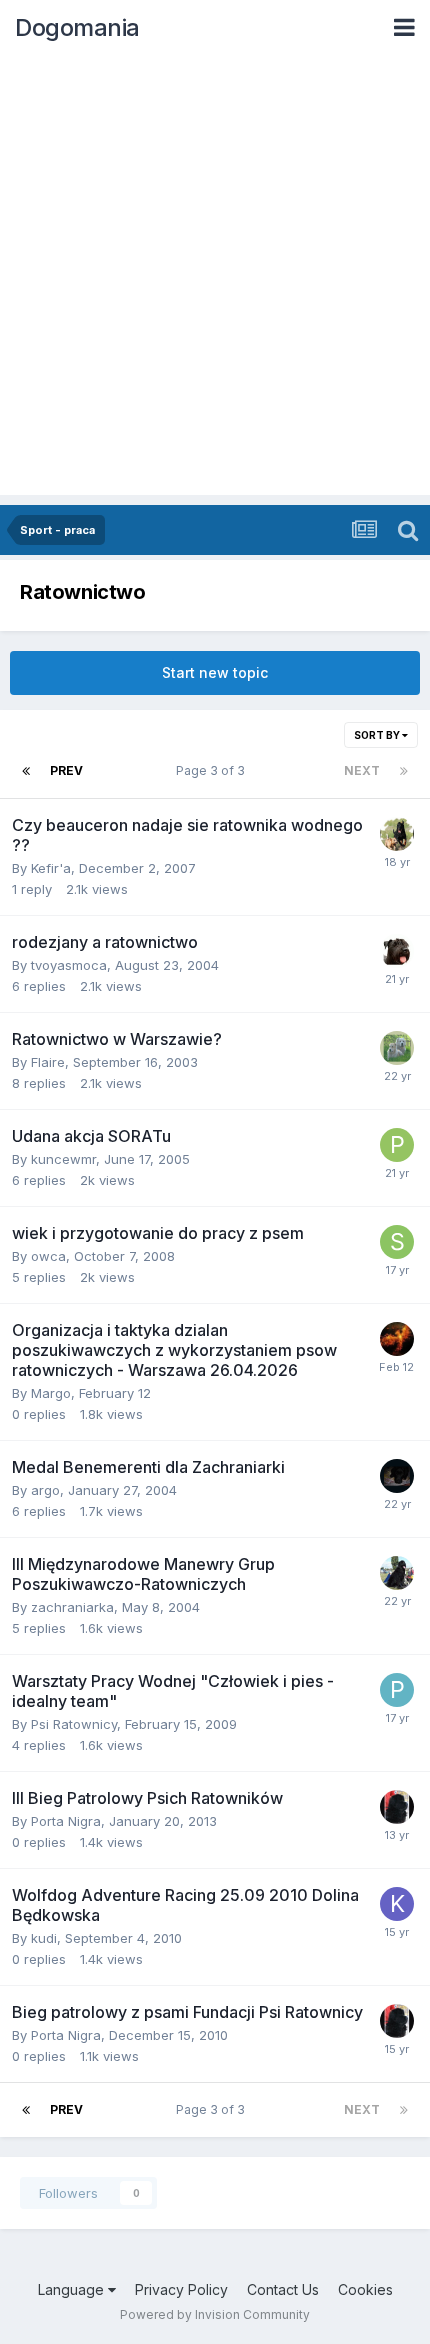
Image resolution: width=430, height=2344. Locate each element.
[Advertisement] (215, 280)
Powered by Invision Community (215, 2314)
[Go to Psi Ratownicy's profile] (397, 1690)
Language (73, 2289)
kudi (44, 1938)
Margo (51, 1393)
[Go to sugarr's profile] (397, 1242)
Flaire (48, 1062)
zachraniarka (72, 1607)
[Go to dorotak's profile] (397, 951)
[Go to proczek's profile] (397, 1145)
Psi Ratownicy (74, 1724)
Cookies (365, 2289)
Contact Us (283, 2289)
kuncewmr (63, 1159)
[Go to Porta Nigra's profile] (397, 1807)
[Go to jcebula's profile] (397, 1048)
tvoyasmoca (69, 965)
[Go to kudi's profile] (397, 1904)
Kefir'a (51, 868)
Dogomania (77, 27)
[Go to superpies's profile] (397, 834)
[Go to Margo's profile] (397, 1339)
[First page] (26, 771)
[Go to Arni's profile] (397, 1476)
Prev (66, 770)
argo (45, 1490)
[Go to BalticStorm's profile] (397, 1573)
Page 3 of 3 (213, 770)
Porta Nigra (66, 1821)
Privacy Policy (181, 2289)
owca (48, 1256)
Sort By (378, 735)
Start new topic (215, 672)
